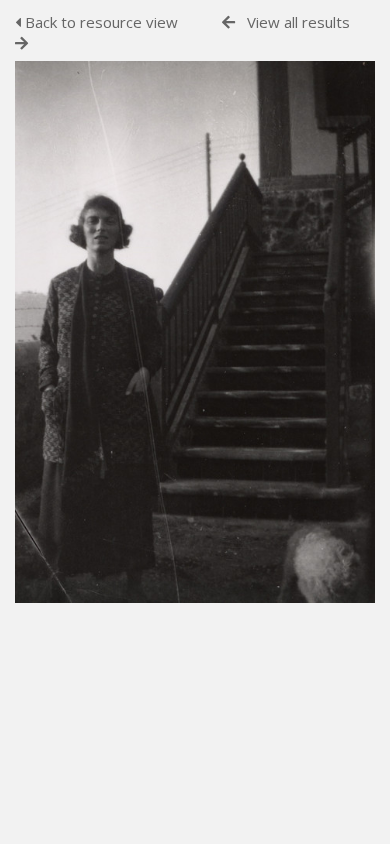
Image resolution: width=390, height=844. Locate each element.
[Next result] (21, 43)
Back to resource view (99, 22)
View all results (298, 22)
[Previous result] (228, 22)
